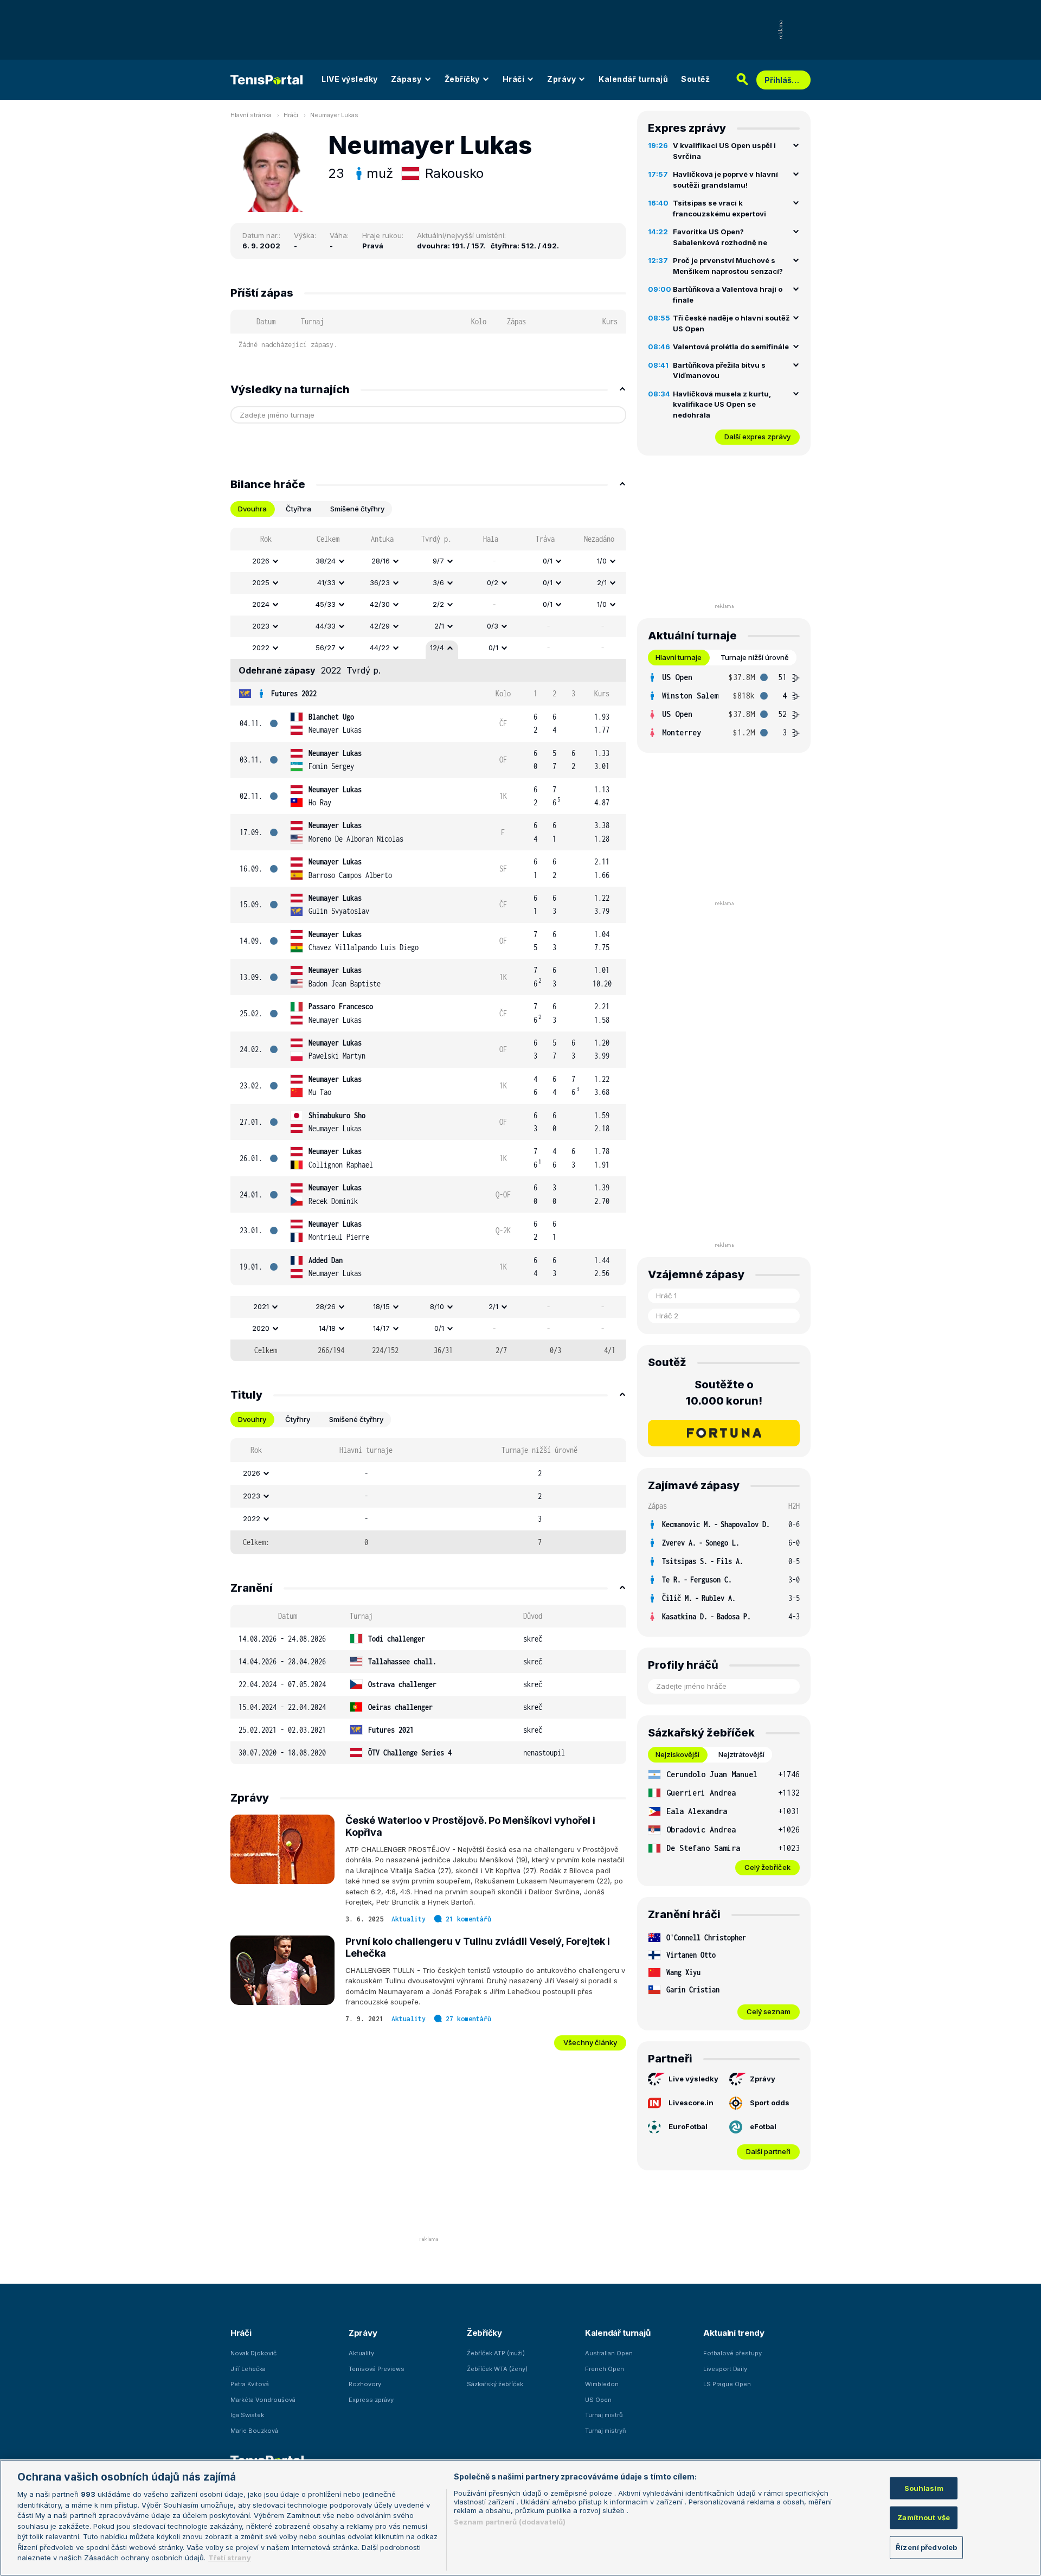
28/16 (381, 561)
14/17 (381, 1328)
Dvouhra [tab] (252, 509)
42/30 (380, 604)
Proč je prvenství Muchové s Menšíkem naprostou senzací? (728, 266)
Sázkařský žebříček (495, 2384)
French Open (605, 2369)
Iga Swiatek (247, 2415)
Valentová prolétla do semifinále (731, 347)
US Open (598, 2400)
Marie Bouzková (254, 2431)
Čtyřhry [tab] (298, 1419)
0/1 (548, 561)
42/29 (380, 626)
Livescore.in (691, 2103)
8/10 (437, 1306)
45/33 (326, 604)
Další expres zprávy (757, 437)
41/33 (326, 582)
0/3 (493, 626)
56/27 (326, 648)
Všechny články (590, 2042)
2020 (261, 1328)
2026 (261, 561)
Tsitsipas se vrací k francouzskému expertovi (719, 208)
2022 (261, 648)
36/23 (380, 582)
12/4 (437, 648)
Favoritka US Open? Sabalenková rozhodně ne (720, 237)
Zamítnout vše (924, 2517)
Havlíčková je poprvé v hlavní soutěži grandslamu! (725, 180)
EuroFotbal (688, 2126)
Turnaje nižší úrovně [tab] (755, 657)
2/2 (438, 604)
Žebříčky (462, 79)
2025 (261, 582)
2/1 (602, 582)
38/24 (326, 561)
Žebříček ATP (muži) (496, 2353)
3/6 (438, 582)
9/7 (438, 561)
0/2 (493, 582)
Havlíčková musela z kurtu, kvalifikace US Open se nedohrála (722, 404)
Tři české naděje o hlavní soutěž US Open (731, 323)
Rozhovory (365, 2384)
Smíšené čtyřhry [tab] (357, 509)
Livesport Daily (725, 2369)
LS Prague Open (727, 2384)
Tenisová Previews (377, 2369)
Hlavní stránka (251, 115)
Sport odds (770, 2103)
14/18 (327, 1328)
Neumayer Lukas (334, 115)
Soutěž (695, 79)
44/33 (326, 626)
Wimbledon (602, 2384)
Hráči (514, 79)
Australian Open (609, 2353)
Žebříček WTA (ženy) (497, 2369)
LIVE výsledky (350, 79)
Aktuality (409, 1919)
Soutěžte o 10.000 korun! (724, 1393)
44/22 (380, 648)
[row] (428, 561)
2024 (261, 604)
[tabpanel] (428, 944)
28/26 (326, 1306)
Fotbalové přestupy (732, 2353)
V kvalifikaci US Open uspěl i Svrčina (724, 151)
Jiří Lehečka (248, 2369)
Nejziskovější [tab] (677, 1754)
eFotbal (763, 2126)
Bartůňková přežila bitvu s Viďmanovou (719, 370)
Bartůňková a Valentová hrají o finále (728, 294)
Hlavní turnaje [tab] (679, 657)
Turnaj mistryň (606, 2431)
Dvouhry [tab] (252, 1419)
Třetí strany (230, 2558)
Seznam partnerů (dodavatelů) (510, 2522)
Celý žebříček (767, 1867)
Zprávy (561, 79)
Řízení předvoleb (926, 2547)
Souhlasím (924, 2488)
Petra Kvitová (250, 2384)
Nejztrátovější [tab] (741, 1754)
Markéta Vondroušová (263, 2400)
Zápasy (406, 79)
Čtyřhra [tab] (298, 509)
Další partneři (768, 2151)
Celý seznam (769, 2011)
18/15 (381, 1306)
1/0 (602, 561)
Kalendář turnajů (633, 79)
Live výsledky (693, 2079)
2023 (261, 626)
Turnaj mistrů (604, 2415)
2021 (261, 1306)
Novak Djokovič (253, 2353)
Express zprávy (371, 2400)
